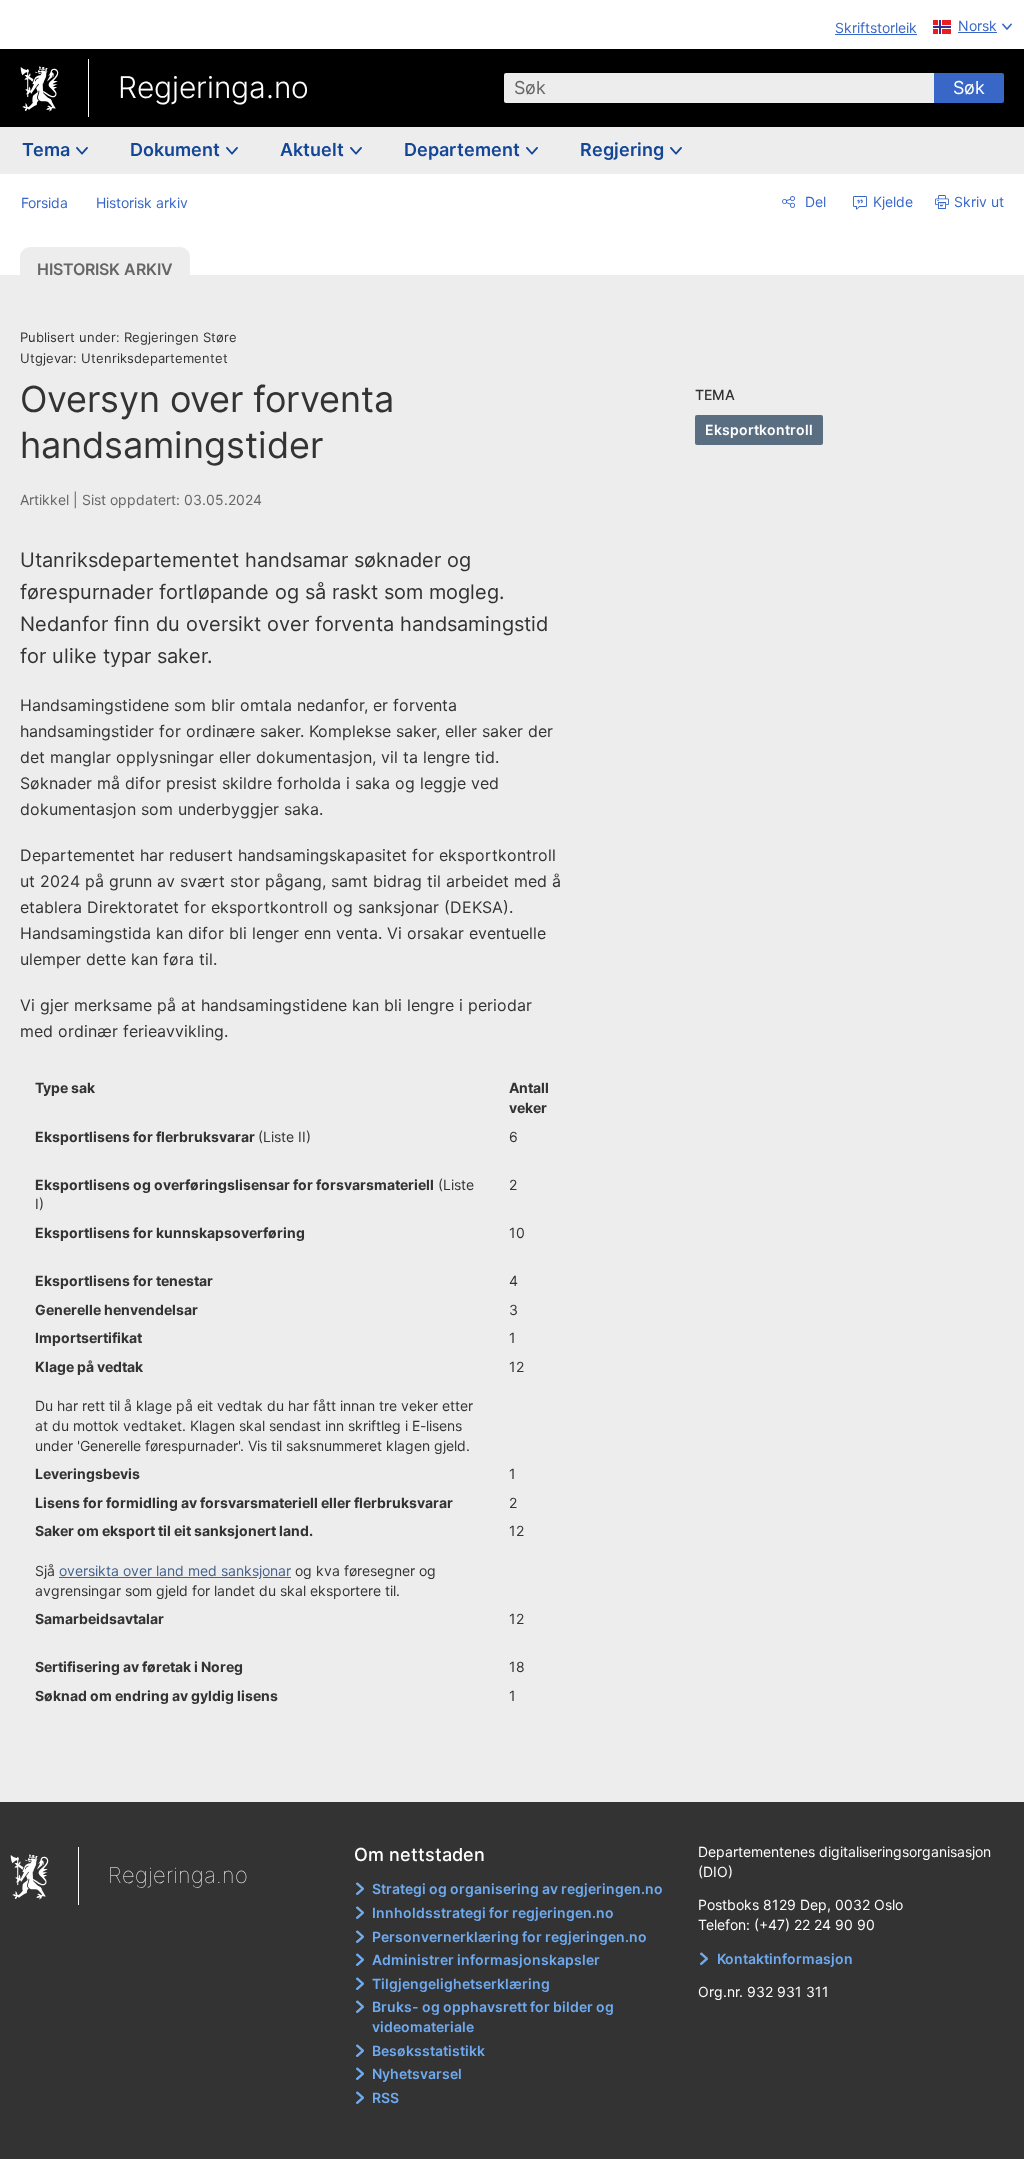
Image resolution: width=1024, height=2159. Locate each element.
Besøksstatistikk (428, 2050)
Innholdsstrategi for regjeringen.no (493, 1912)
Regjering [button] (624, 149)
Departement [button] (464, 149)
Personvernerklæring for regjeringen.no (509, 1936)
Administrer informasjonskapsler (486, 1959)
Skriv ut (979, 201)
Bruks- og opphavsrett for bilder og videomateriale (493, 2016)
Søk (969, 87)
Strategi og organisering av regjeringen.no (517, 1888)
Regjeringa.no (213, 87)
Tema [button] (48, 149)
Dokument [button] (177, 149)
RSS (385, 2097)
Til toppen (305, 1773)
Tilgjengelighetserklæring (461, 1983)
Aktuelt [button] (314, 149)
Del (813, 201)
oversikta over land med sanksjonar (175, 1570)
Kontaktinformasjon (785, 1958)
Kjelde (891, 201)
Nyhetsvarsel (417, 2073)
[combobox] (719, 88)
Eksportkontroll (759, 429)
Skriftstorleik (876, 27)
